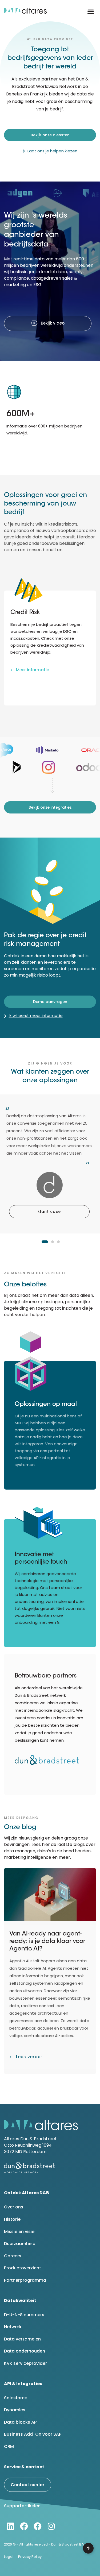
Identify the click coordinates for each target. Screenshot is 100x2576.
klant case (49, 1212)
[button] (91, 12)
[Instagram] (51, 2526)
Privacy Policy (30, 2557)
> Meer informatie (30, 670)
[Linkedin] (10, 2526)
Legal (9, 2557)
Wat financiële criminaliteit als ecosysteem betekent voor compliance (47, 1942)
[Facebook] (24, 2526)
